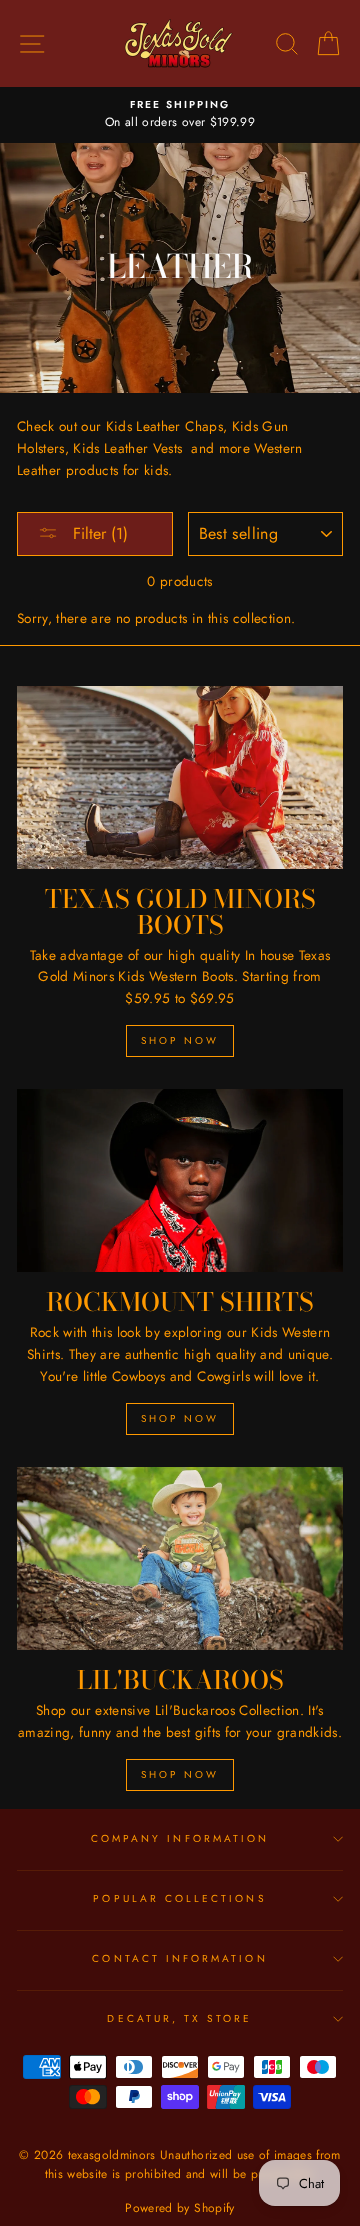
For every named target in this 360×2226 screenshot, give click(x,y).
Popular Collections (179, 1898)
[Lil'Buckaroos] (180, 1558)
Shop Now (180, 1040)
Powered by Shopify (179, 2208)
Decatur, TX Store (179, 2018)
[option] (180, 115)
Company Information (180, 1838)
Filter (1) (98, 533)
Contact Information (179, 1958)
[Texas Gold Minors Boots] (180, 777)
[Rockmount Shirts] (180, 1180)
